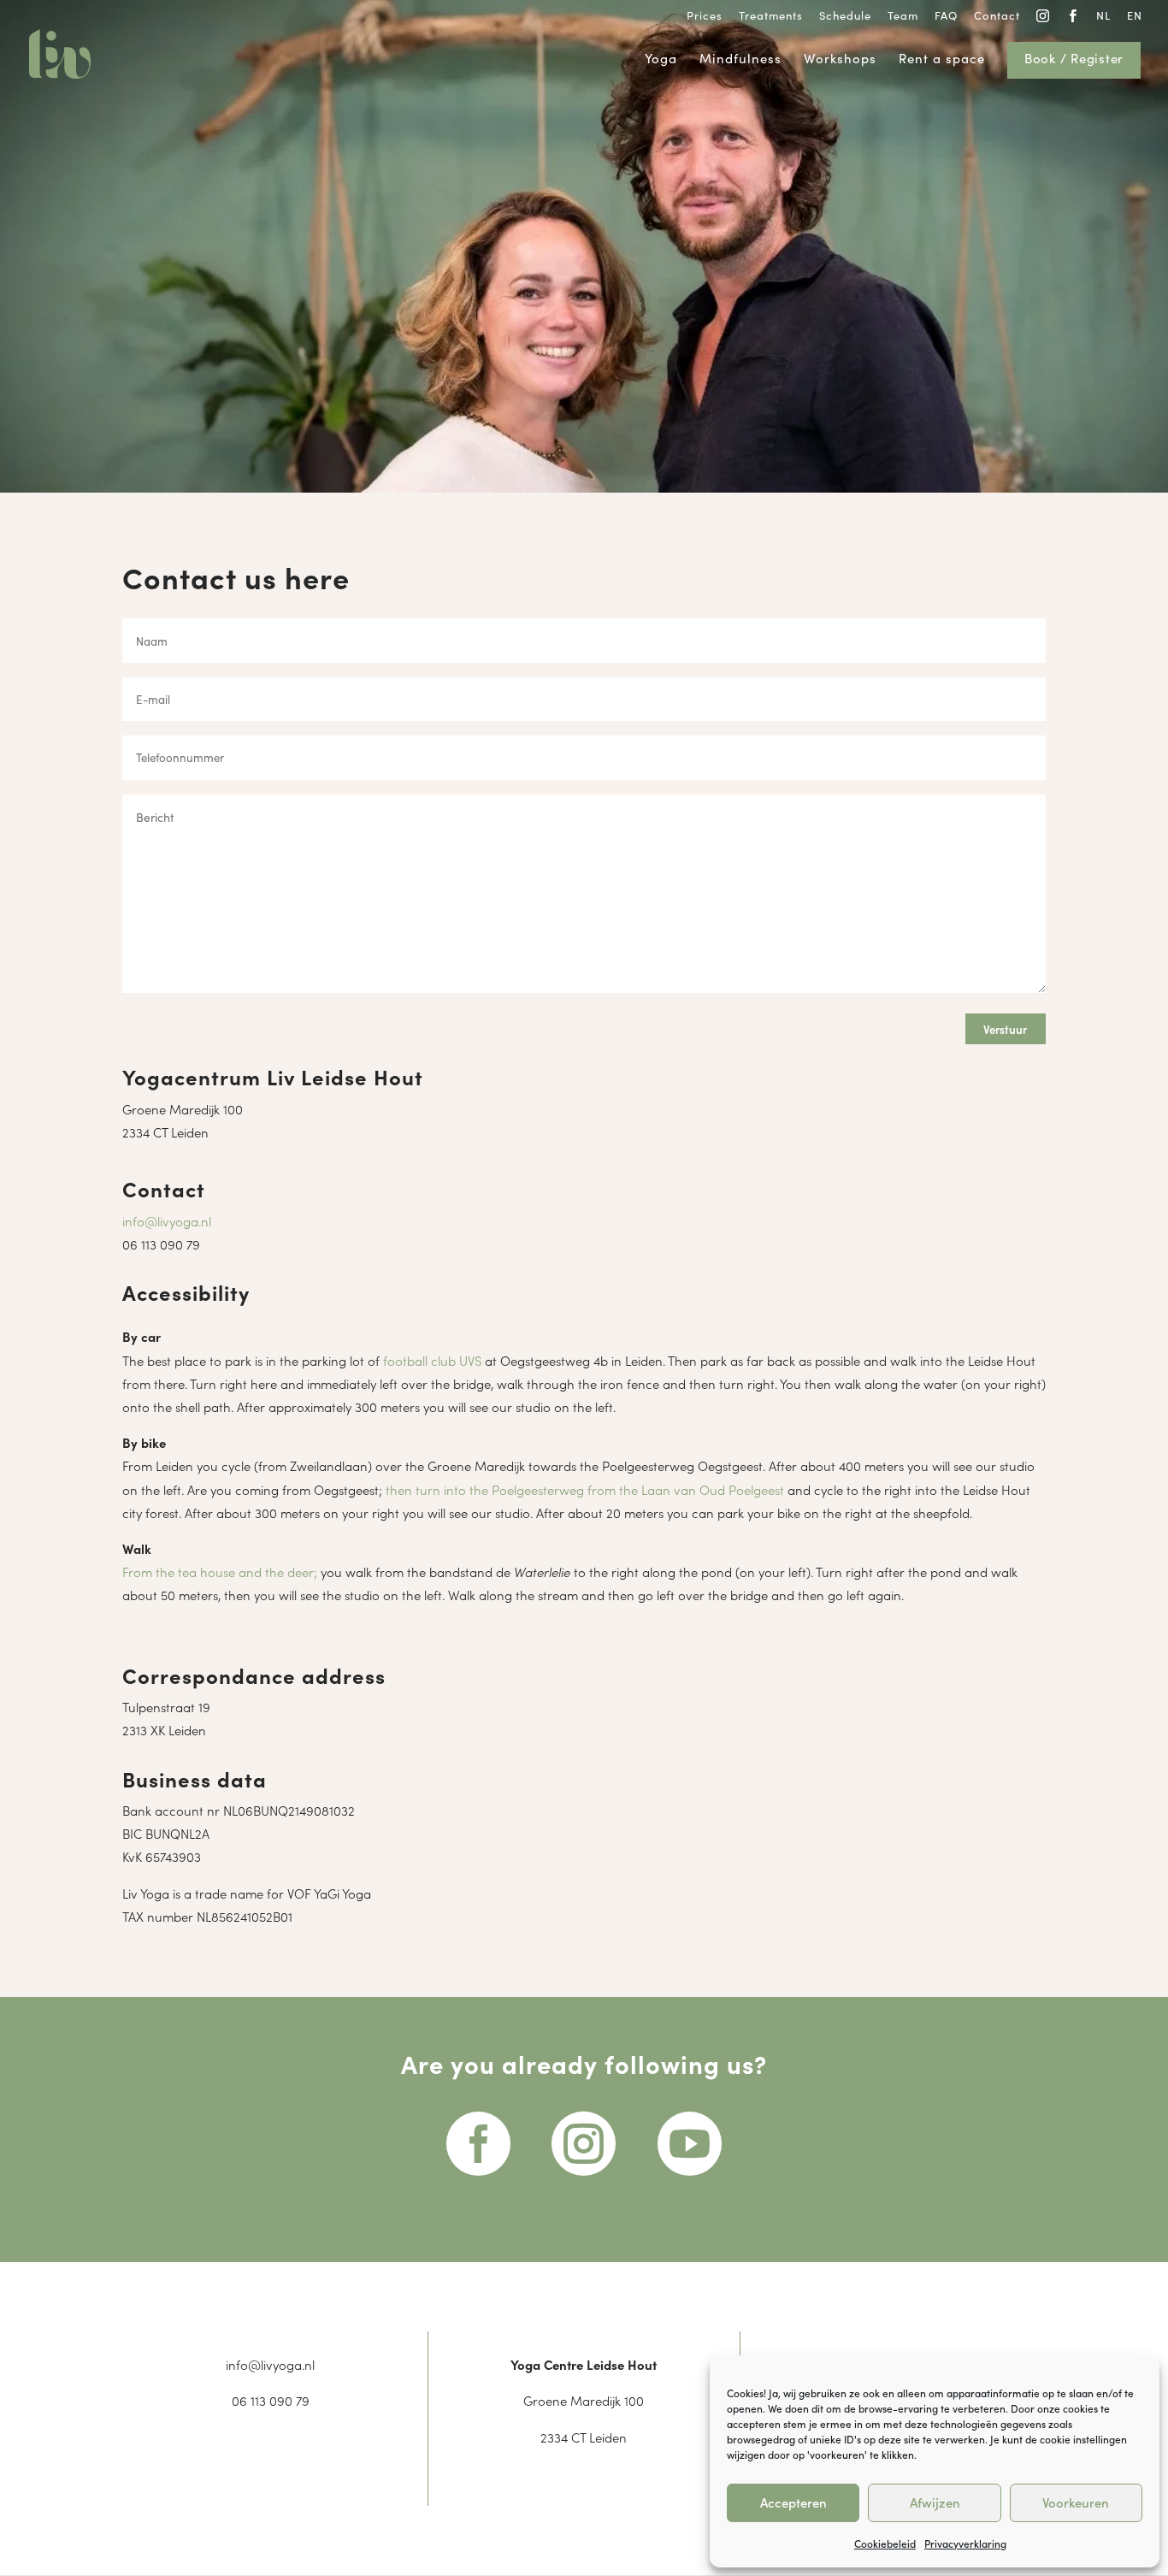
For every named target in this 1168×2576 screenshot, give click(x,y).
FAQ (946, 16)
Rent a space (942, 59)
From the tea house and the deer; (220, 1572)
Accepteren (793, 2502)
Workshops (840, 59)
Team (903, 16)
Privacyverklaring (965, 2543)
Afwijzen (935, 2502)
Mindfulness (740, 59)
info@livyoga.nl (167, 1221)
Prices (705, 16)
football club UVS (432, 1360)
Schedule (845, 16)
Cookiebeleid (885, 2543)
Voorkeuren (1076, 2502)
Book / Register (1074, 59)
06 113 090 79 (161, 1244)
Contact (997, 16)
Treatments (771, 16)
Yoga (661, 59)
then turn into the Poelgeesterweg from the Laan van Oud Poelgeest (585, 1489)
